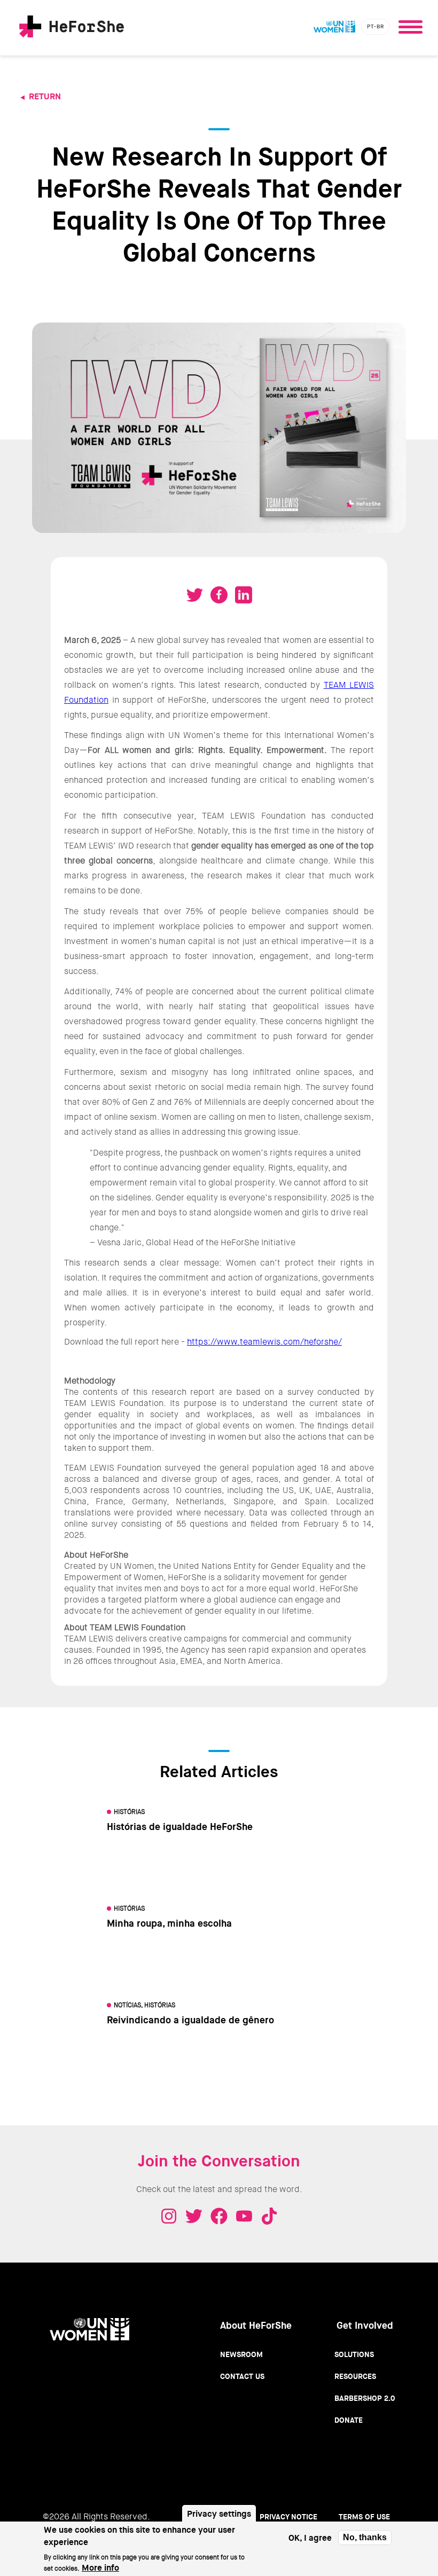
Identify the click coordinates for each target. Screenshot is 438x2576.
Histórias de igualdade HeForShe (180, 1827)
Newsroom (241, 2354)
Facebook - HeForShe (219, 2216)
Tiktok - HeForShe (269, 2216)
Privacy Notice (288, 2517)
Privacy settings (219, 2514)
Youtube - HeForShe (244, 2216)
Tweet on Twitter (194, 595)
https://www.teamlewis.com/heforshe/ (264, 1342)
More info (100, 2568)
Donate (349, 2420)
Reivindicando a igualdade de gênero (190, 2020)
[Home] (72, 28)
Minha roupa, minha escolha (169, 1923)
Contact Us (242, 2376)
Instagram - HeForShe (169, 2216)
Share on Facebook (219, 595)
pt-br (376, 26)
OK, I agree (310, 2538)
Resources (355, 2376)
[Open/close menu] (410, 24)
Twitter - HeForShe (194, 2216)
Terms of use (364, 2517)
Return (45, 96)
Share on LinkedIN (244, 595)
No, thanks (365, 2537)
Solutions (354, 2354)
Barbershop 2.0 (365, 2398)
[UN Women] (334, 27)
